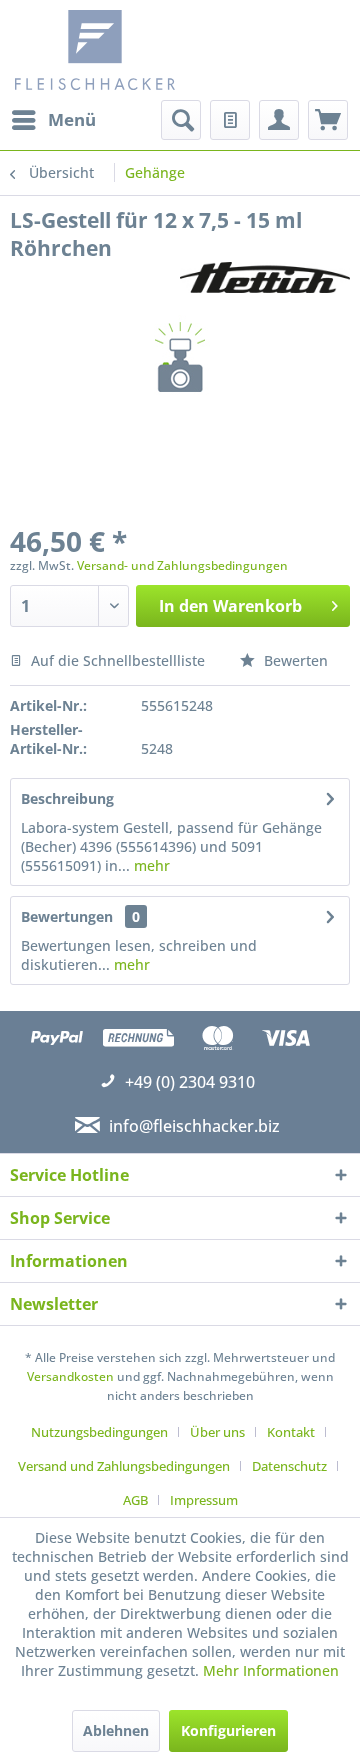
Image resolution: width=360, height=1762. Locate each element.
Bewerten (294, 660)
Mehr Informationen (271, 1670)
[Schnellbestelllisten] (230, 120)
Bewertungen (67, 916)
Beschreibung (67, 798)
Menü (72, 119)
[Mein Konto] (279, 120)
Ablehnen (116, 1730)
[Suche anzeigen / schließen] (181, 120)
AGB (135, 1500)
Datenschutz (289, 1466)
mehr (150, 865)
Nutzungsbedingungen (99, 1432)
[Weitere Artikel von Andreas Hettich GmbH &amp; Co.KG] (265, 279)
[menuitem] (53, 120)
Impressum (204, 1500)
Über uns (217, 1432)
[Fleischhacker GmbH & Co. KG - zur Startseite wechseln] (100, 50)
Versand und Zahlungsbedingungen (124, 1466)
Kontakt (291, 1432)
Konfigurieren (228, 1730)
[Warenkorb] (328, 120)
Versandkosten (70, 1376)
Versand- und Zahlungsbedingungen (182, 565)
